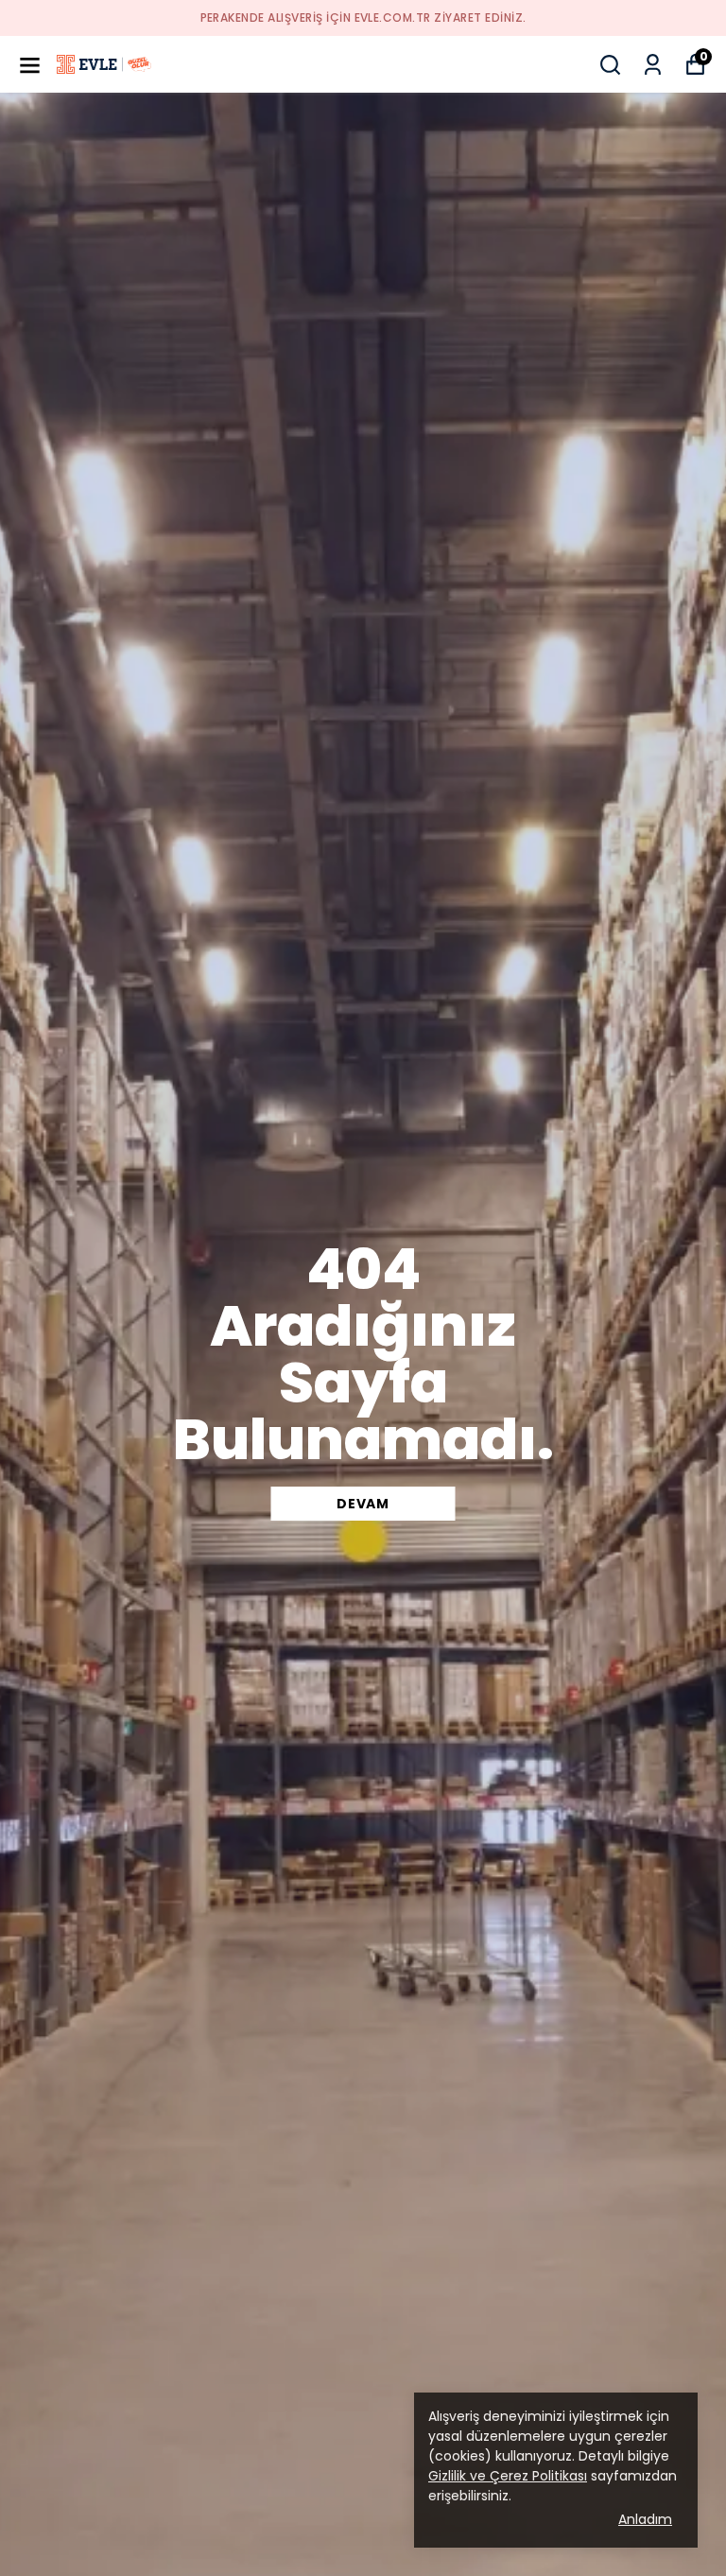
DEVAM (363, 1504)
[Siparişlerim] (653, 65)
